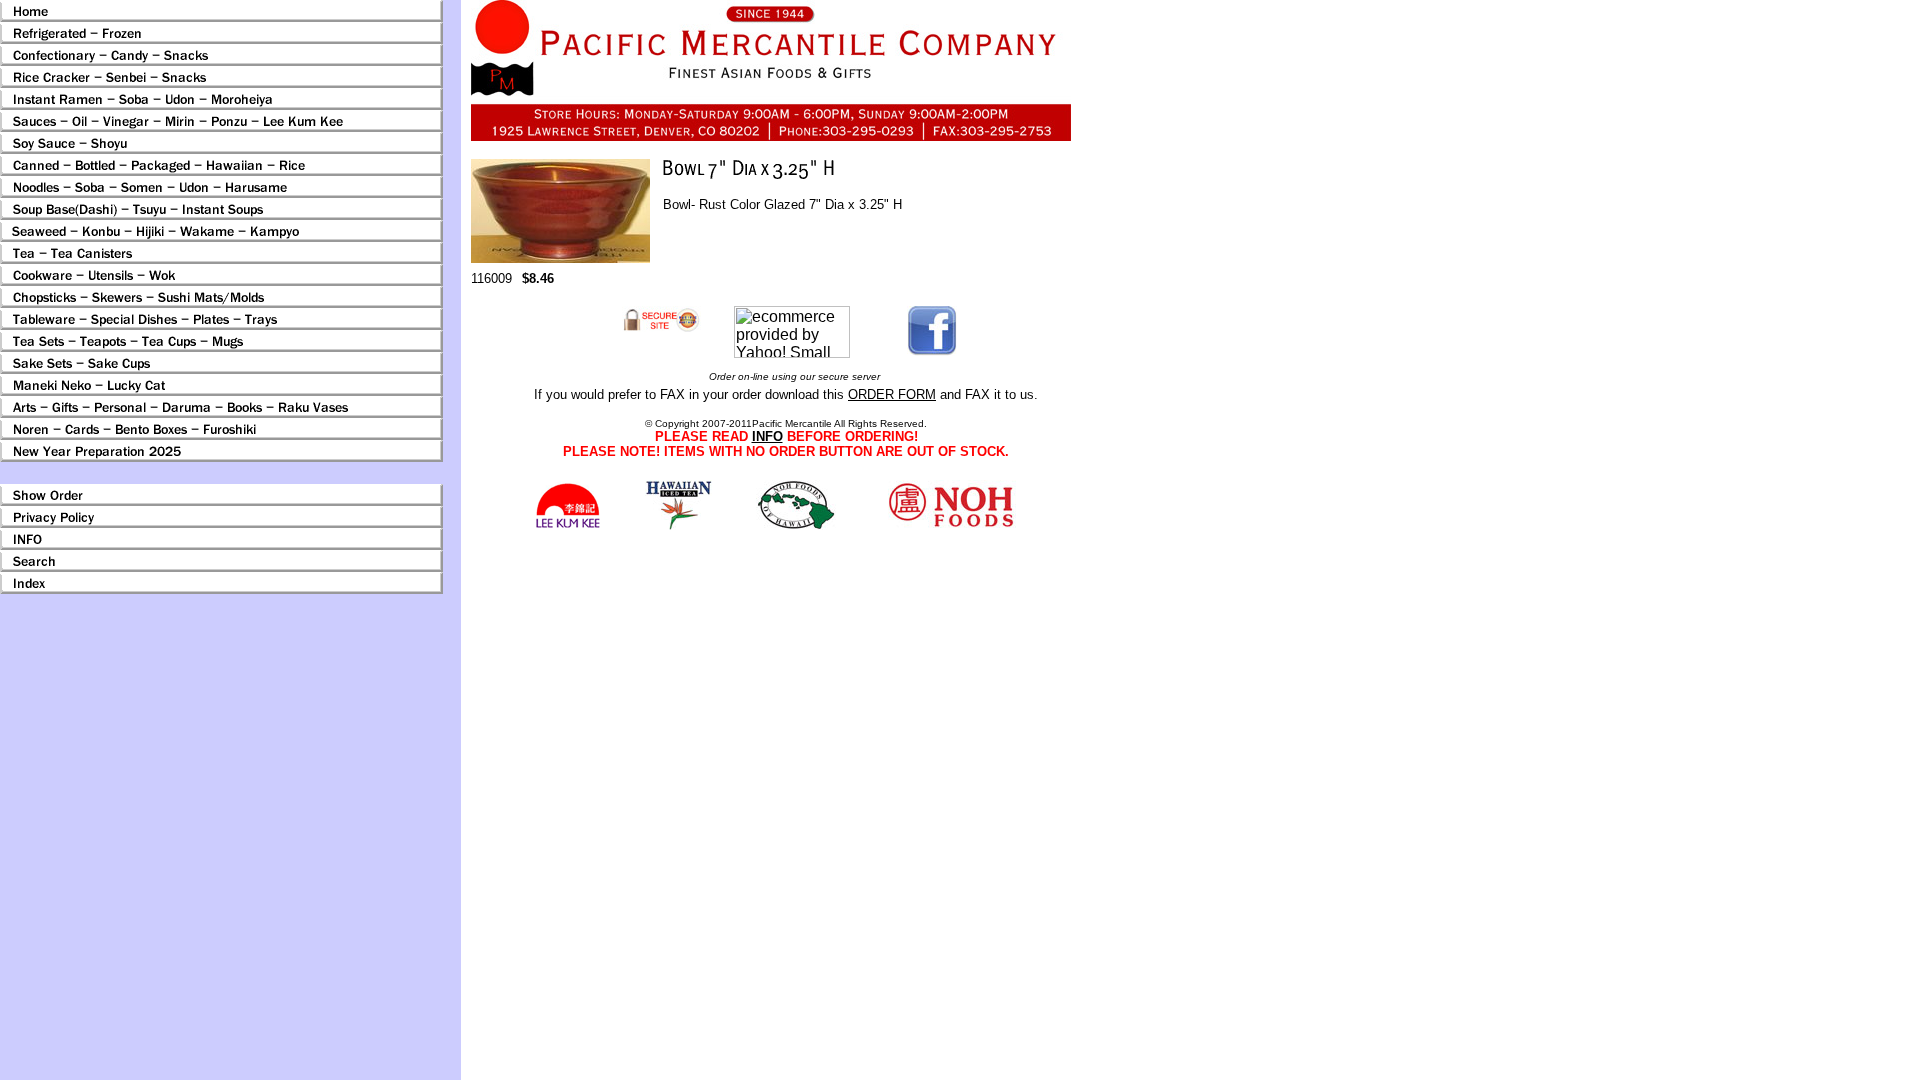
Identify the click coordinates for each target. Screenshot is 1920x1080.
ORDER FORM (892, 394)
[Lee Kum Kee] (567, 525)
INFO (767, 436)
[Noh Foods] (678, 524)
